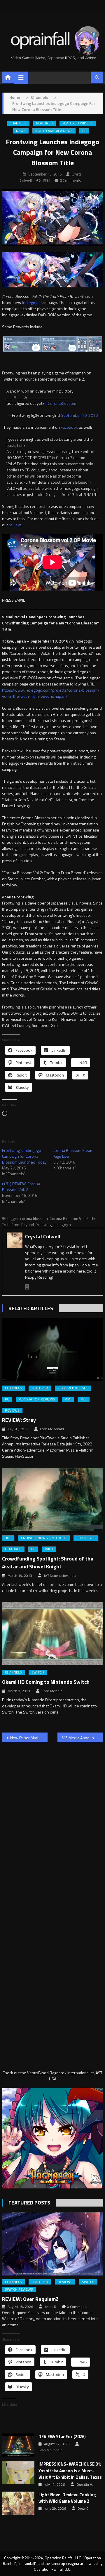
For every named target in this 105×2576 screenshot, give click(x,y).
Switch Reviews (19, 2289)
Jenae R (50, 2307)
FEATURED (44, 123)
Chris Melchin (52, 1691)
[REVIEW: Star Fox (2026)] (18, 2445)
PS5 (84, 1399)
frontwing (44, 1225)
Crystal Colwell (43, 1236)
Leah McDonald (52, 1429)
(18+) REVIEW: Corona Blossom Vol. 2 (21, 1187)
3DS (8, 1538)
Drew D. (84, 2509)
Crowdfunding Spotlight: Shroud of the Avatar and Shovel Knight (48, 1563)
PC (84, 131)
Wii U (49, 1549)
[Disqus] (52, 1821)
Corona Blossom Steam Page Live (73, 1153)
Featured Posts (29, 2203)
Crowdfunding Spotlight (44, 1538)
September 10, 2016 (79, 415)
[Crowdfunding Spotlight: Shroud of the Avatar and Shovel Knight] (52, 1499)
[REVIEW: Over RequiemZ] (52, 2244)
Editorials (86, 1538)
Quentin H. (85, 2485)
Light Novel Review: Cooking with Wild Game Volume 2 (67, 2498)
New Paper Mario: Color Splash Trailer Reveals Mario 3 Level (29, 1738)
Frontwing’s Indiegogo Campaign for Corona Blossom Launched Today (24, 1156)
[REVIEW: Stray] (52, 1350)
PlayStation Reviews (37, 1399)
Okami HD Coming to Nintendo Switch (46, 1682)
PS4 (68, 1399)
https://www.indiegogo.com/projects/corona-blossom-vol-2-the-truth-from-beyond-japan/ (51, 693)
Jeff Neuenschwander (60, 1576)
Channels (18, 123)
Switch (38, 1672)
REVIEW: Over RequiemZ (30, 2299)
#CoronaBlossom (61, 403)
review (15, 525)
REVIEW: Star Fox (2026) (62, 2437)
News (21, 131)
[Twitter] (27, 1287)
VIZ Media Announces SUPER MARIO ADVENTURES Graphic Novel (83, 1738)
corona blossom (34, 1218)
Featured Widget (78, 123)
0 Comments (70, 180)
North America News (54, 131)
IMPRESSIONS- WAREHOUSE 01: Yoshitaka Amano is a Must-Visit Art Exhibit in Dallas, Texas (70, 2471)
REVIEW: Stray (19, 1420)
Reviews (12, 1410)
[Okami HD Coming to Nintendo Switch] (52, 1634)
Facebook (70, 427)
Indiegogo (31, 302)
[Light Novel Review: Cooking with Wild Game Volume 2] (18, 2503)
